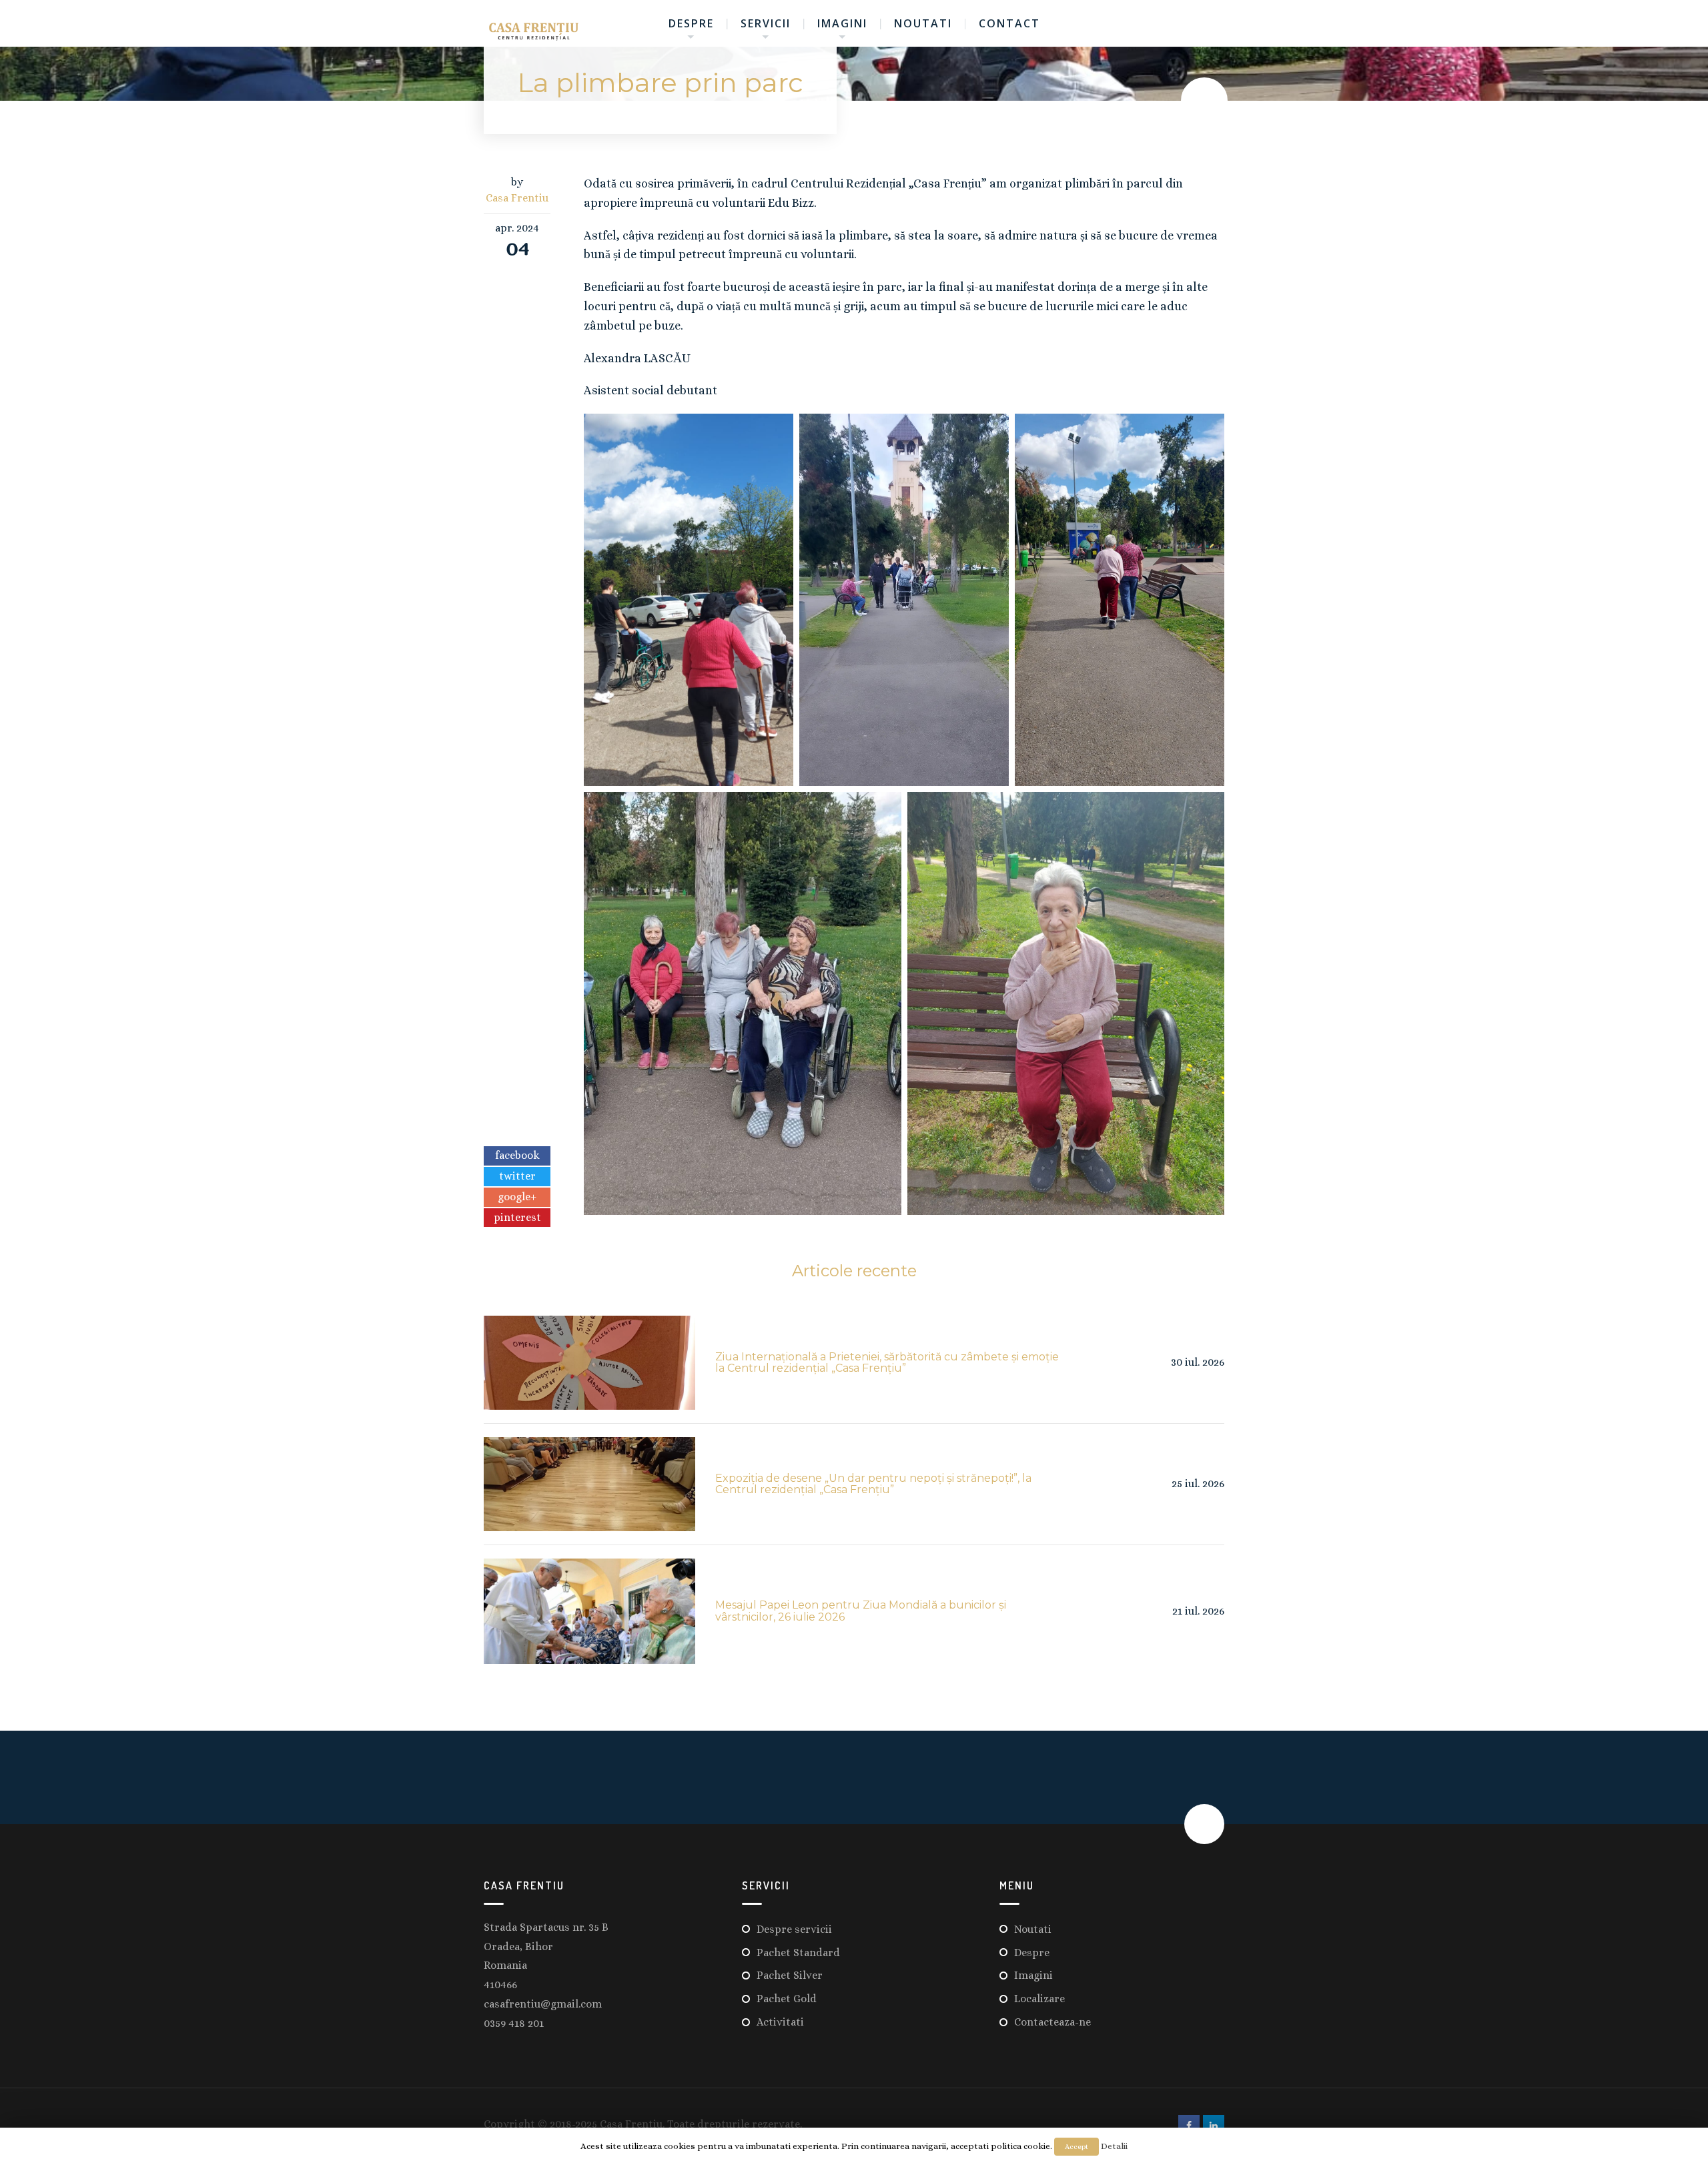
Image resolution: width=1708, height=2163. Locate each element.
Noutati (923, 23)
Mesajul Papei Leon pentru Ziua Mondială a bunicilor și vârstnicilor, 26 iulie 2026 (861, 1611)
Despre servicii (794, 1929)
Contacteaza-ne (1052, 2022)
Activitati (780, 2022)
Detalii (1114, 2146)
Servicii (766, 23)
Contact (1009, 23)
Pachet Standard (798, 1953)
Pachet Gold (787, 1999)
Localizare (1039, 1999)
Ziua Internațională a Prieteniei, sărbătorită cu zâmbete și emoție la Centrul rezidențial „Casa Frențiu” (887, 1363)
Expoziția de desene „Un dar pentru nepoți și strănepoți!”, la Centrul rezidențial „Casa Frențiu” (873, 1484)
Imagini (842, 23)
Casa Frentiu (517, 198)
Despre (691, 23)
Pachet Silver (790, 1975)
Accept (1077, 2147)
